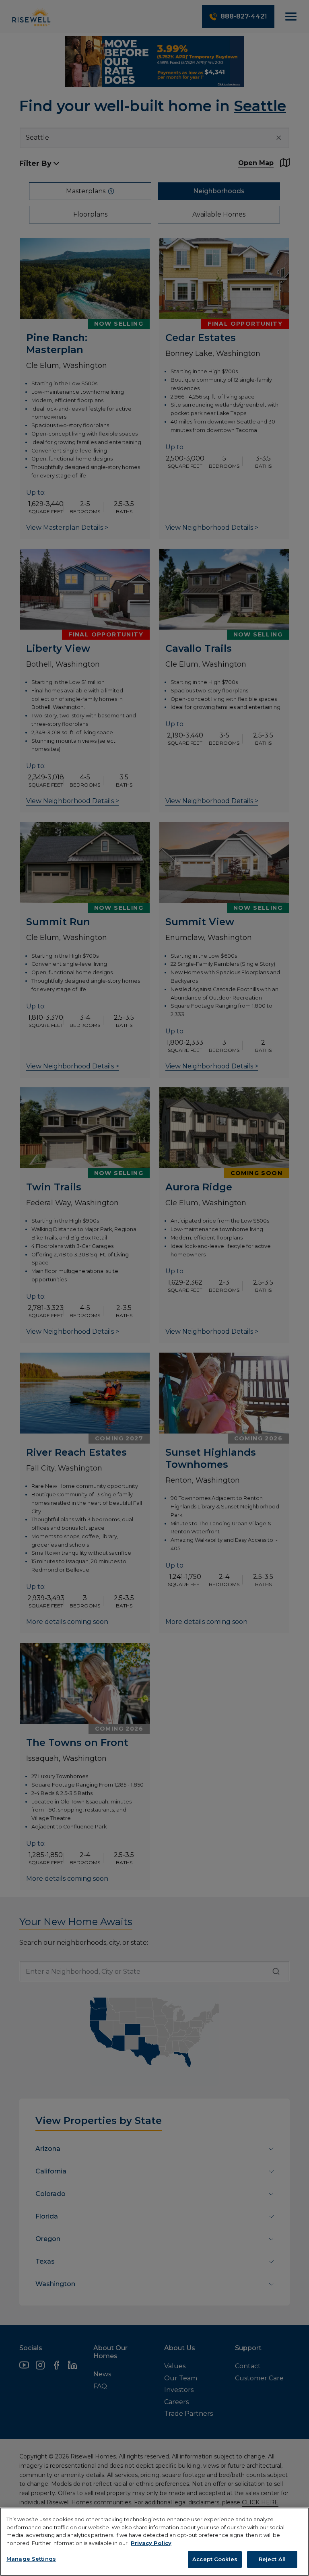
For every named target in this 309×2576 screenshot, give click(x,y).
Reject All (272, 2559)
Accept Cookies (215, 2559)
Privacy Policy (151, 2543)
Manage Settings (31, 2559)
